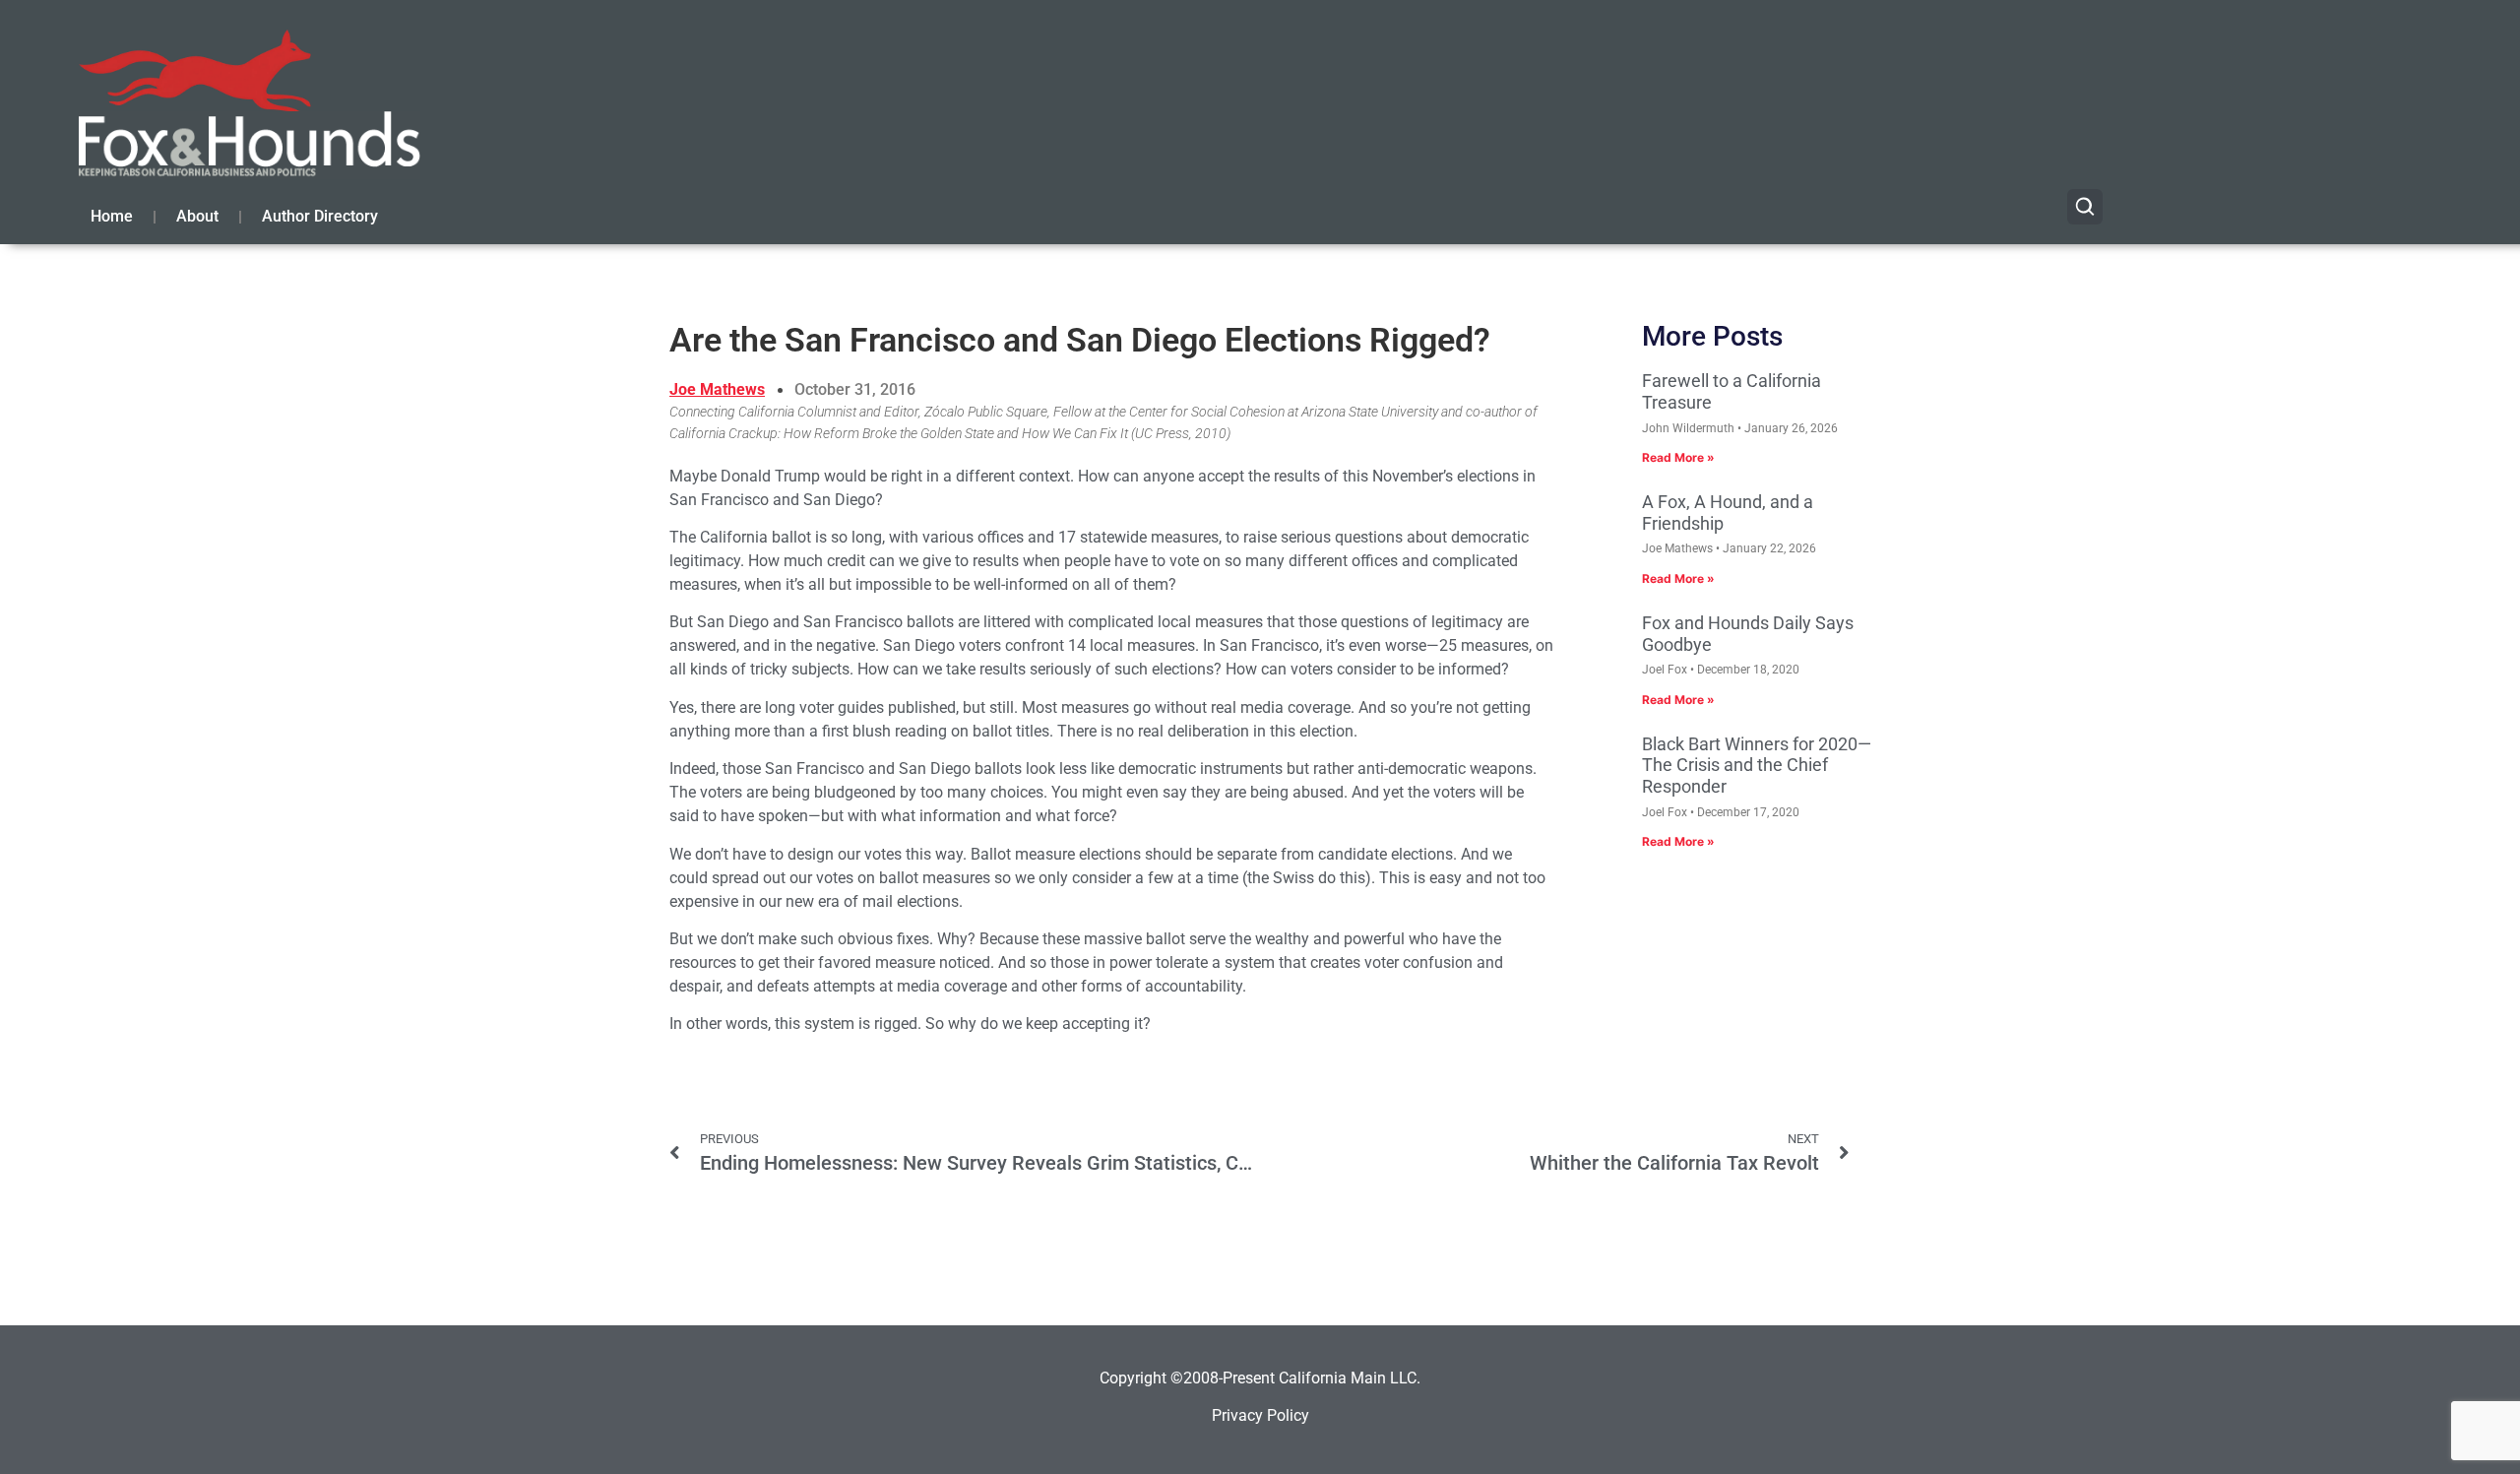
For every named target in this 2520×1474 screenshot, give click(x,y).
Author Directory (320, 216)
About (197, 216)
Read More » (1678, 457)
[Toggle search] (2085, 207)
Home (112, 216)
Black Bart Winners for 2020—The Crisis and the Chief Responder (1757, 765)
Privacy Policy (1260, 1415)
